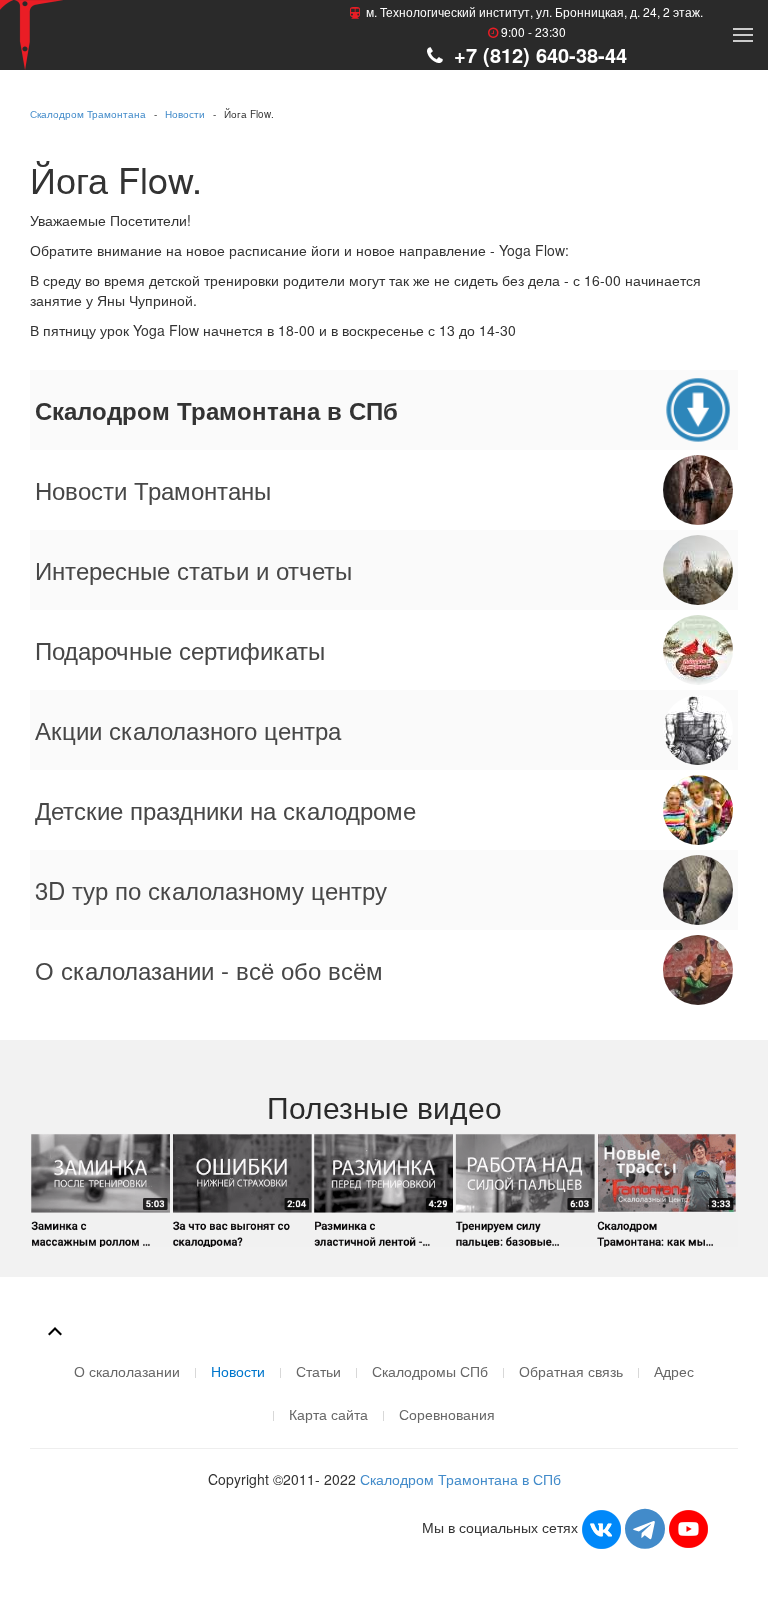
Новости (185, 114)
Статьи (318, 1371)
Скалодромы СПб (430, 1371)
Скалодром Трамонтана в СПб (460, 1479)
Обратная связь (571, 1371)
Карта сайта (328, 1414)
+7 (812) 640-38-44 (537, 54)
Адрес (674, 1371)
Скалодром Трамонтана (88, 114)
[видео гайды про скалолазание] (384, 1188)
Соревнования (447, 1414)
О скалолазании (127, 1371)
